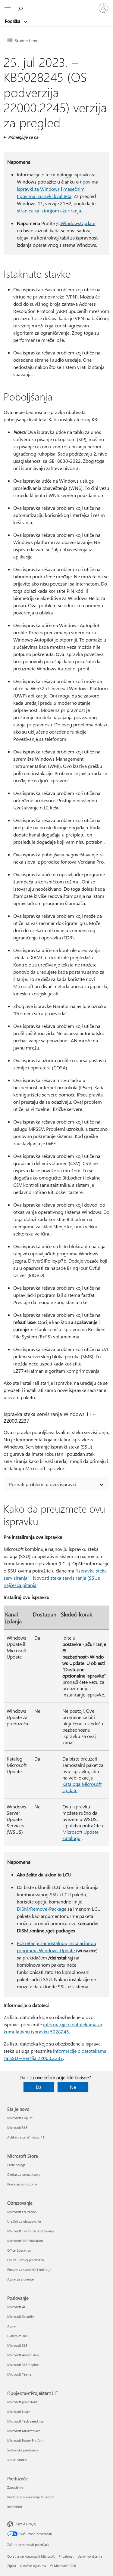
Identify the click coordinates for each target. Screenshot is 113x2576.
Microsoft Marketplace (24, 2431)
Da (39, 2087)
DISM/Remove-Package (42, 1909)
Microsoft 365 (17, 2128)
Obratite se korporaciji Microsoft (31, 2556)
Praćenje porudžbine (22, 2184)
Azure (11, 2326)
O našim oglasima (33, 2566)
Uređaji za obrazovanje (24, 2221)
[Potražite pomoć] (21, 8)
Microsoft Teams (19, 2374)
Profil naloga (16, 2165)
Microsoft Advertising (23, 2355)
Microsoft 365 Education (25, 2241)
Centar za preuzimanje (24, 2174)
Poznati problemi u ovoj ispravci (42, 1484)
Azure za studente (20, 2279)
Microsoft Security (20, 2316)
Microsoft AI (16, 2307)
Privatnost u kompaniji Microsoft (31, 2497)
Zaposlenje (15, 2487)
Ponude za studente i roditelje (29, 2270)
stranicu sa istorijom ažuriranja (49, 210)
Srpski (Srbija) (26, 2524)
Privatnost (66, 2556)
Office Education (19, 2250)
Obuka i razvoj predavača (26, 2260)
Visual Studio (17, 2460)
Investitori (15, 2507)
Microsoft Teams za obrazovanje (31, 2231)
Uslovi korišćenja (90, 2556)
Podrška (13, 21)
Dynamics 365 (17, 2336)
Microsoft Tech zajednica (25, 2421)
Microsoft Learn (19, 2412)
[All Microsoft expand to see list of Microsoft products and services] (8, 8)
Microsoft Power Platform (26, 2440)
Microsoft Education (22, 2212)
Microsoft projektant (22, 2402)
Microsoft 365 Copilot (23, 2365)
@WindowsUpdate (76, 223)
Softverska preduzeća (23, 2450)
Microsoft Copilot (20, 2118)
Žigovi (12, 2566)
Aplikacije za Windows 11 (26, 2137)
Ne (73, 2087)
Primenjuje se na (23, 137)
